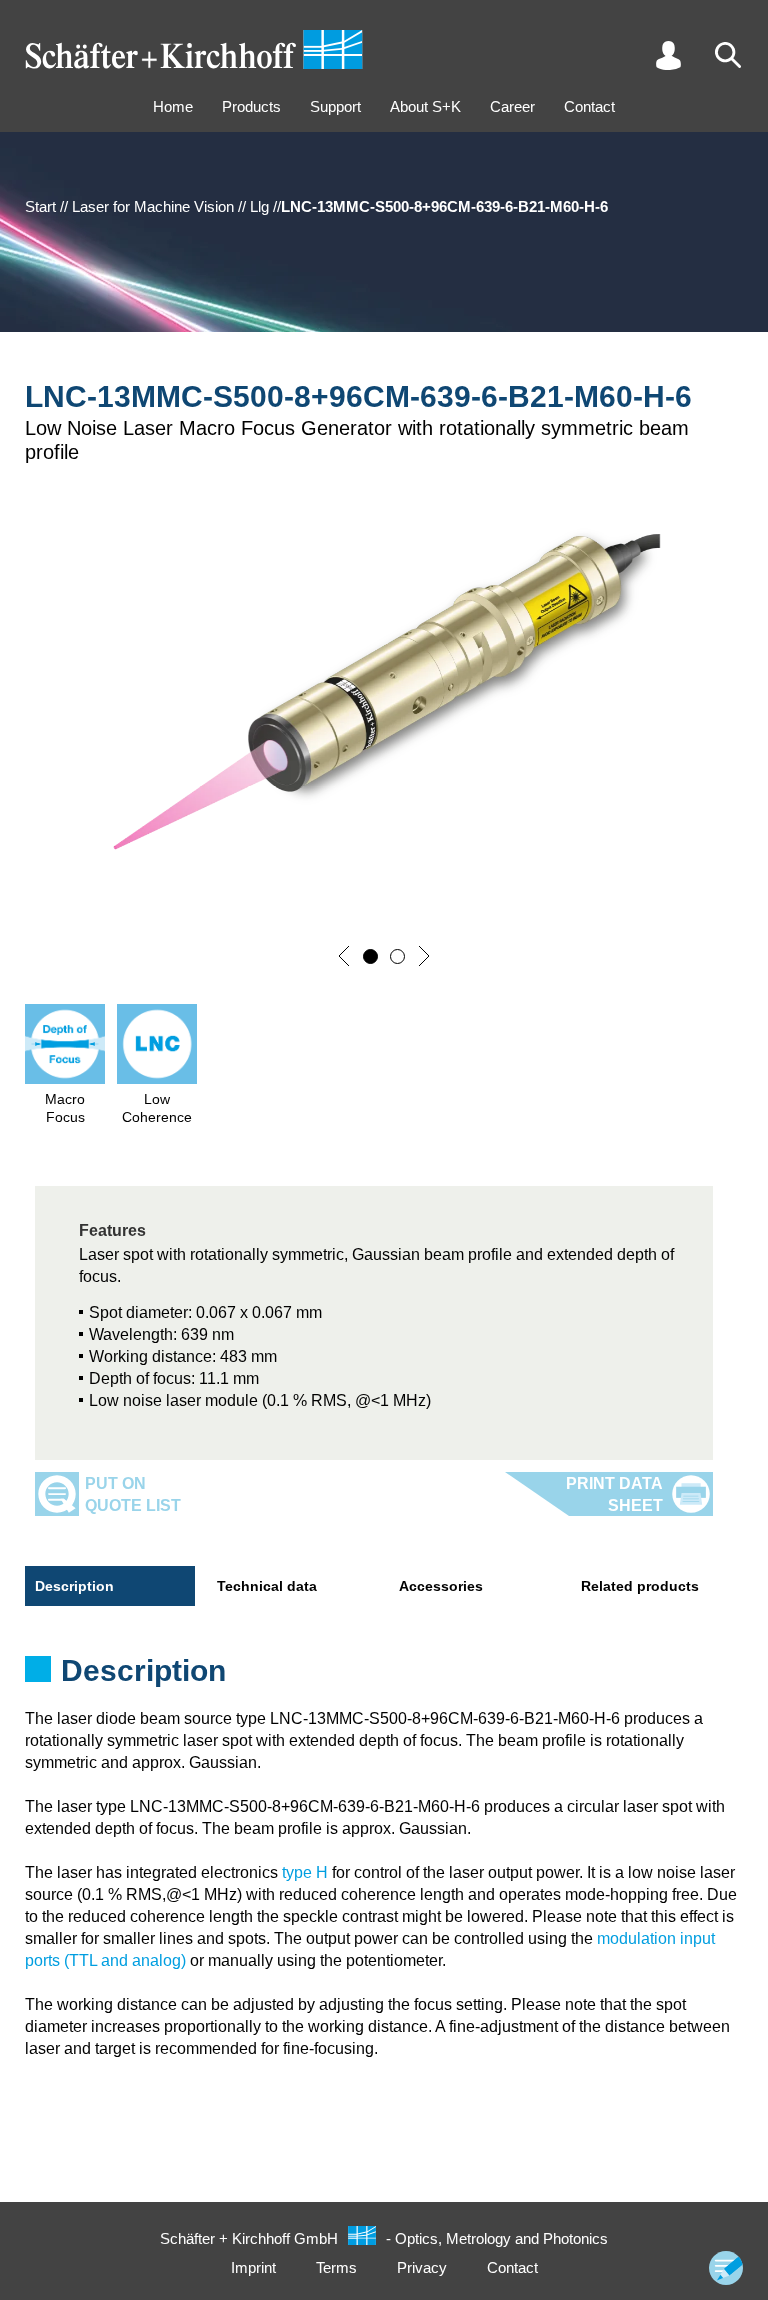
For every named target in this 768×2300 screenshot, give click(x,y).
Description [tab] (74, 1586)
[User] (668, 55)
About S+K (425, 106)
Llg (259, 206)
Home (173, 106)
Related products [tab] (640, 1586)
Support (335, 106)
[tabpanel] (384, 1677)
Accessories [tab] (441, 1586)
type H (305, 1872)
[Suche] (728, 55)
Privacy (422, 2267)
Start (40, 206)
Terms (336, 2267)
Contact (589, 106)
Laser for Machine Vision (153, 206)
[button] (344, 956)
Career (512, 106)
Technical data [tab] (267, 1586)
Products (251, 106)
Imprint (253, 2267)
